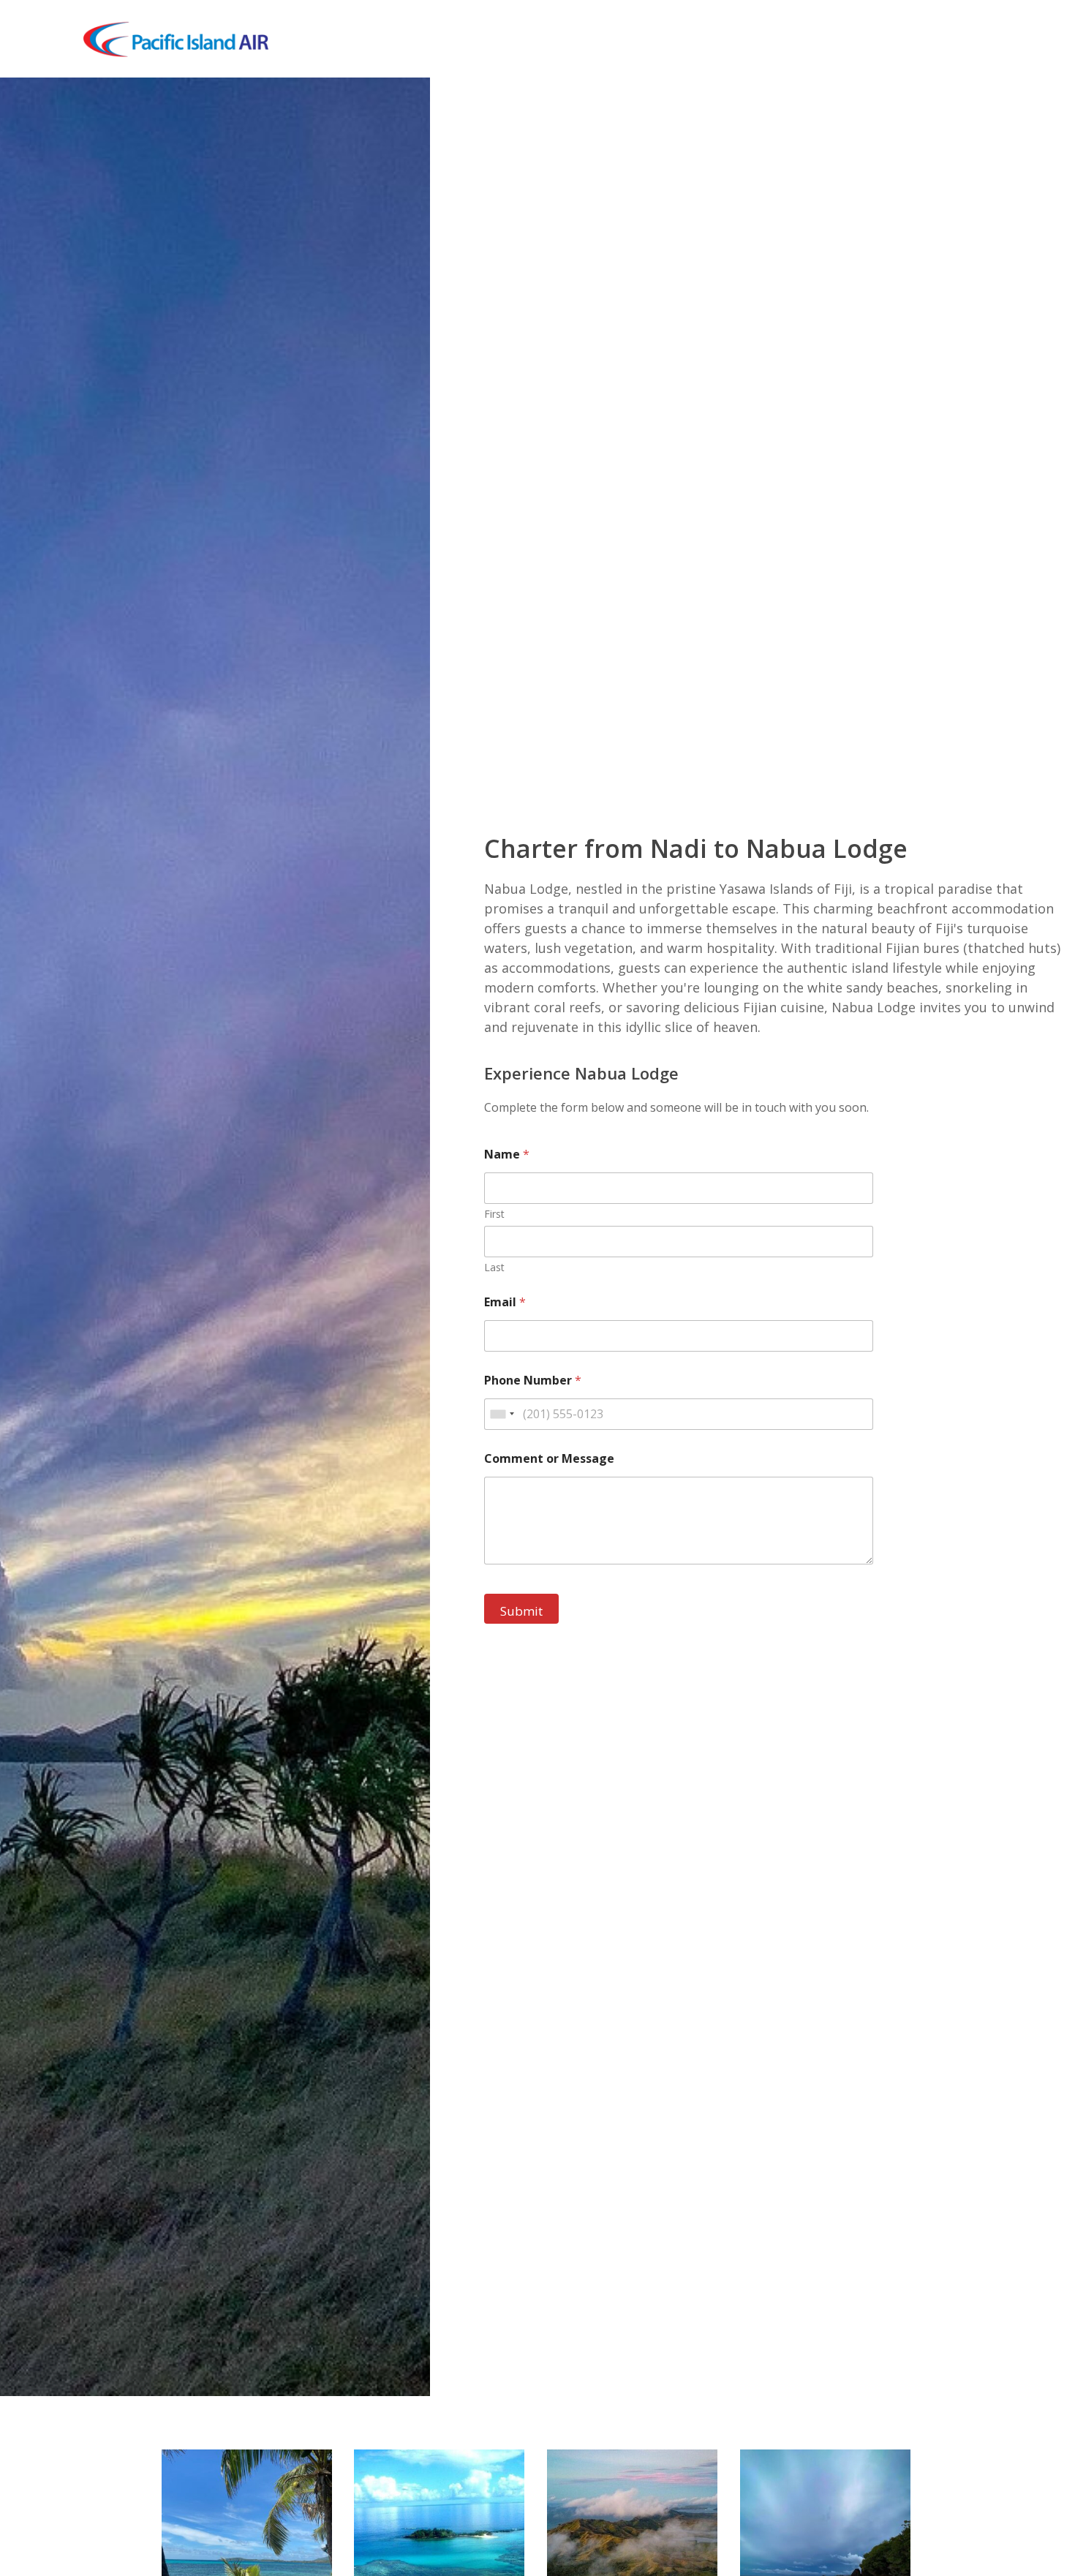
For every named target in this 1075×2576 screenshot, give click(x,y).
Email (505, 1302)
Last (494, 1267)
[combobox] (502, 1414)
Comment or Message (549, 1459)
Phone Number (533, 1381)
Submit (521, 1611)
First (494, 1214)
